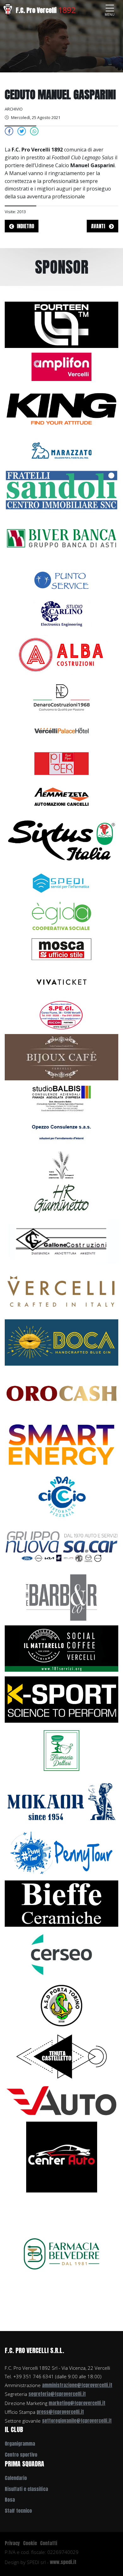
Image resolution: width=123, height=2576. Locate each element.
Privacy (12, 2543)
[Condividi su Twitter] (22, 131)
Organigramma (20, 2444)
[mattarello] (61, 1648)
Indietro (25, 226)
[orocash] (61, 1393)
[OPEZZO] (61, 1132)
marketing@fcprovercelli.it (77, 2403)
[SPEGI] (61, 1015)
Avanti (99, 226)
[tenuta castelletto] (61, 2056)
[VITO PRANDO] (61, 1165)
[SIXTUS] (61, 839)
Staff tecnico (18, 2511)
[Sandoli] (61, 490)
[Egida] (61, 915)
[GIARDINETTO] (61, 1198)
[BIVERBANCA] (61, 538)
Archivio (14, 109)
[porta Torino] (61, 2005)
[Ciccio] (61, 1495)
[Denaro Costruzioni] (61, 697)
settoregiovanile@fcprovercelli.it (77, 2421)
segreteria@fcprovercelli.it (57, 2394)
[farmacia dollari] (61, 1750)
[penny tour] (61, 1852)
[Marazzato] (61, 450)
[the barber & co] (61, 1597)
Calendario (16, 2478)
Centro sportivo (21, 2455)
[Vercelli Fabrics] (61, 1291)
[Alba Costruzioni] (61, 655)
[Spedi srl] (61, 882)
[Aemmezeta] (61, 796)
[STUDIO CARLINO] (61, 613)
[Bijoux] (61, 1057)
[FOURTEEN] (61, 324)
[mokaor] (61, 1801)
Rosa (10, 2500)
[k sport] (61, 1699)
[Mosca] (61, 948)
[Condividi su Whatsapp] (34, 131)
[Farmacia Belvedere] (61, 2254)
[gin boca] (61, 1342)
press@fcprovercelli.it (60, 2412)
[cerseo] (61, 1954)
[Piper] (61, 763)
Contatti (49, 2543)
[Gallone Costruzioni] (61, 1240)
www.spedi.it (63, 2562)
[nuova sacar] (61, 1546)
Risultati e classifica (26, 2489)
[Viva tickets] (61, 981)
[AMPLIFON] (61, 366)
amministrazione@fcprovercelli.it (77, 2385)
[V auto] (61, 2100)
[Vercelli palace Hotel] (61, 730)
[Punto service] (61, 580)
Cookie (30, 2543)
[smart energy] (61, 1444)
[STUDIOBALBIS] (61, 1099)
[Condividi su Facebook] (9, 131)
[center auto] (62, 2157)
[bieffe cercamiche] (61, 1903)
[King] (61, 408)
